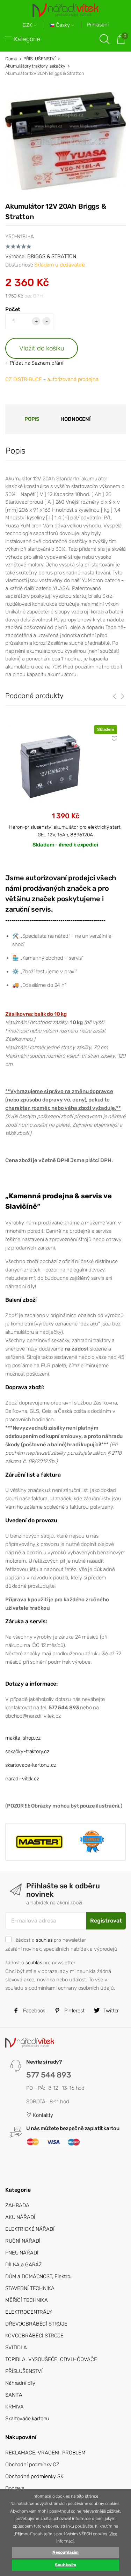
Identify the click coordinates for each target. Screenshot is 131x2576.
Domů (11, 59)
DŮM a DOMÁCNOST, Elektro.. (39, 2276)
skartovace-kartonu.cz (31, 1765)
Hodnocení (75, 419)
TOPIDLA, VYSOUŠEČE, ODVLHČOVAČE (51, 2359)
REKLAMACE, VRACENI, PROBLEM (45, 2453)
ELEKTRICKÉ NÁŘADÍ (30, 2229)
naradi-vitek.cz (22, 1779)
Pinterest (74, 2011)
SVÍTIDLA (16, 2347)
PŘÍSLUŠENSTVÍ (39, 59)
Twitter (111, 2011)
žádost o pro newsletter (51, 1940)
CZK (28, 25)
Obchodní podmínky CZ (32, 2465)
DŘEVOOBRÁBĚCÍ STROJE (36, 2324)
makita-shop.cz (23, 1738)
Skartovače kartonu (27, 2419)
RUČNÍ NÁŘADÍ (23, 2241)
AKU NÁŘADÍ (20, 2217)
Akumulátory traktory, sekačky (35, 66)
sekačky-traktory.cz (27, 1751)
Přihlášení (98, 25)
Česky (63, 25)
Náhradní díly (20, 2383)
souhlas (44, 1940)
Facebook (34, 2011)
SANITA (14, 2395)
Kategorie (27, 39)
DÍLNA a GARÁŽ (24, 2265)
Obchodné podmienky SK (34, 2476)
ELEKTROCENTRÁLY (28, 2312)
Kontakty (42, 2115)
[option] (65, 792)
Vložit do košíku (42, 348)
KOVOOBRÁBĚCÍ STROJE (34, 2336)
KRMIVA (14, 2407)
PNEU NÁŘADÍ (22, 2253)
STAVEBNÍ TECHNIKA (30, 2288)
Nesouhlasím (65, 2552)
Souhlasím (65, 2565)
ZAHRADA (17, 2205)
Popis (32, 419)
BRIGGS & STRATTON (52, 256)
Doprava (15, 2488)
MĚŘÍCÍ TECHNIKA (27, 2300)
